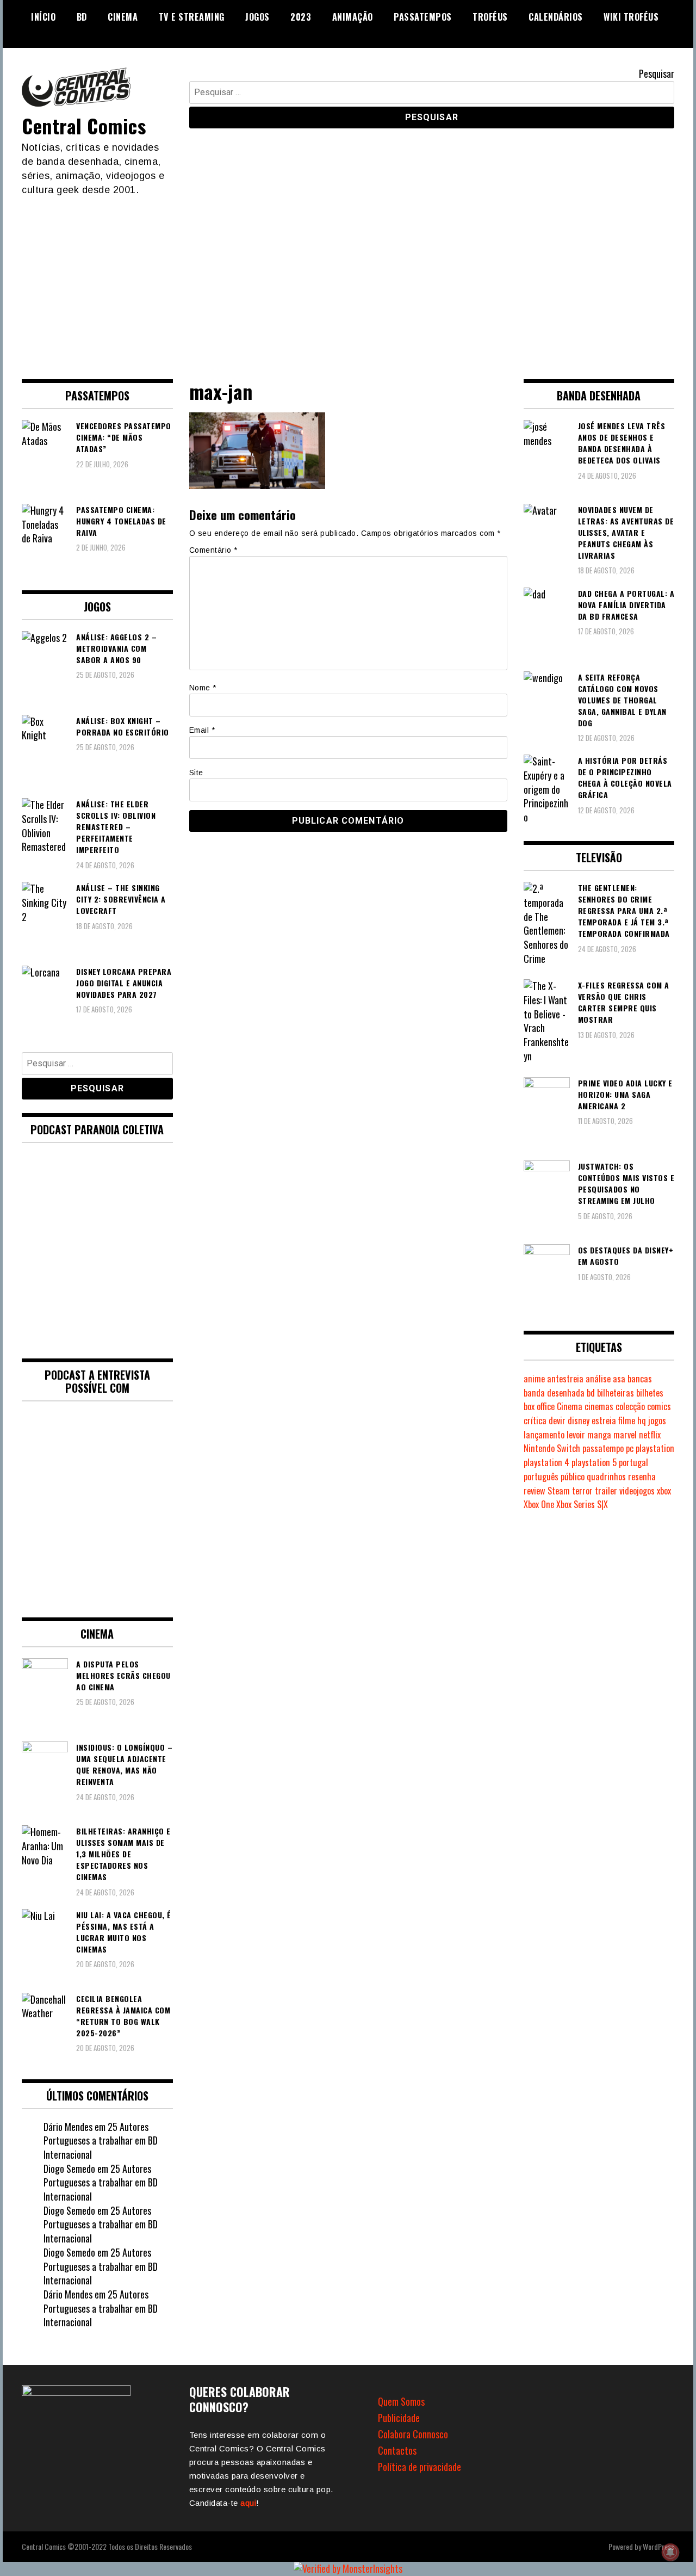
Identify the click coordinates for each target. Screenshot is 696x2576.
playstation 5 (594, 1462)
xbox (664, 1491)
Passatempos (423, 17)
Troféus (490, 17)
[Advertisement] (348, 279)
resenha (642, 1477)
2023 (301, 17)
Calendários (556, 17)
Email (202, 730)
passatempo (603, 1448)
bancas (640, 1379)
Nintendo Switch (552, 1448)
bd (591, 1393)
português (541, 1477)
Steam (559, 1491)
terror (582, 1491)
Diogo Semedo (69, 2169)
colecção (630, 1406)
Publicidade (399, 2418)
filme (627, 1420)
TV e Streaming (192, 17)
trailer (606, 1491)
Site (196, 773)
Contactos (397, 2450)
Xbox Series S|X (582, 1504)
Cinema (123, 17)
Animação (353, 17)
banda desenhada (554, 1393)
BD (82, 17)
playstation (655, 1448)
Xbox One (539, 1504)
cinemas (599, 1406)
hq (642, 1420)
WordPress (658, 2546)
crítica (535, 1420)
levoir (576, 1435)
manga (599, 1435)
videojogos (637, 1491)
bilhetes (650, 1393)
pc (630, 1448)
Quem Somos (401, 2401)
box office (539, 1406)
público (573, 1477)
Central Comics (84, 125)
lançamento (544, 1435)
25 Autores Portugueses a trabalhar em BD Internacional (101, 2141)
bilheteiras (616, 1393)
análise (598, 1379)
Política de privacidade (420, 2467)
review (535, 1491)
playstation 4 (546, 1462)
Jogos (257, 17)
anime (534, 1379)
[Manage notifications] (670, 2552)
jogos (657, 1420)
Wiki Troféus (631, 17)
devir (557, 1420)
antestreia (565, 1379)
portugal (633, 1462)
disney (579, 1420)
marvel (625, 1435)
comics (659, 1406)
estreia (604, 1420)
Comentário (213, 550)
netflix (650, 1435)
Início (43, 17)
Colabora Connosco (413, 2434)
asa (619, 1379)
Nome (203, 688)
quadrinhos (606, 1477)
